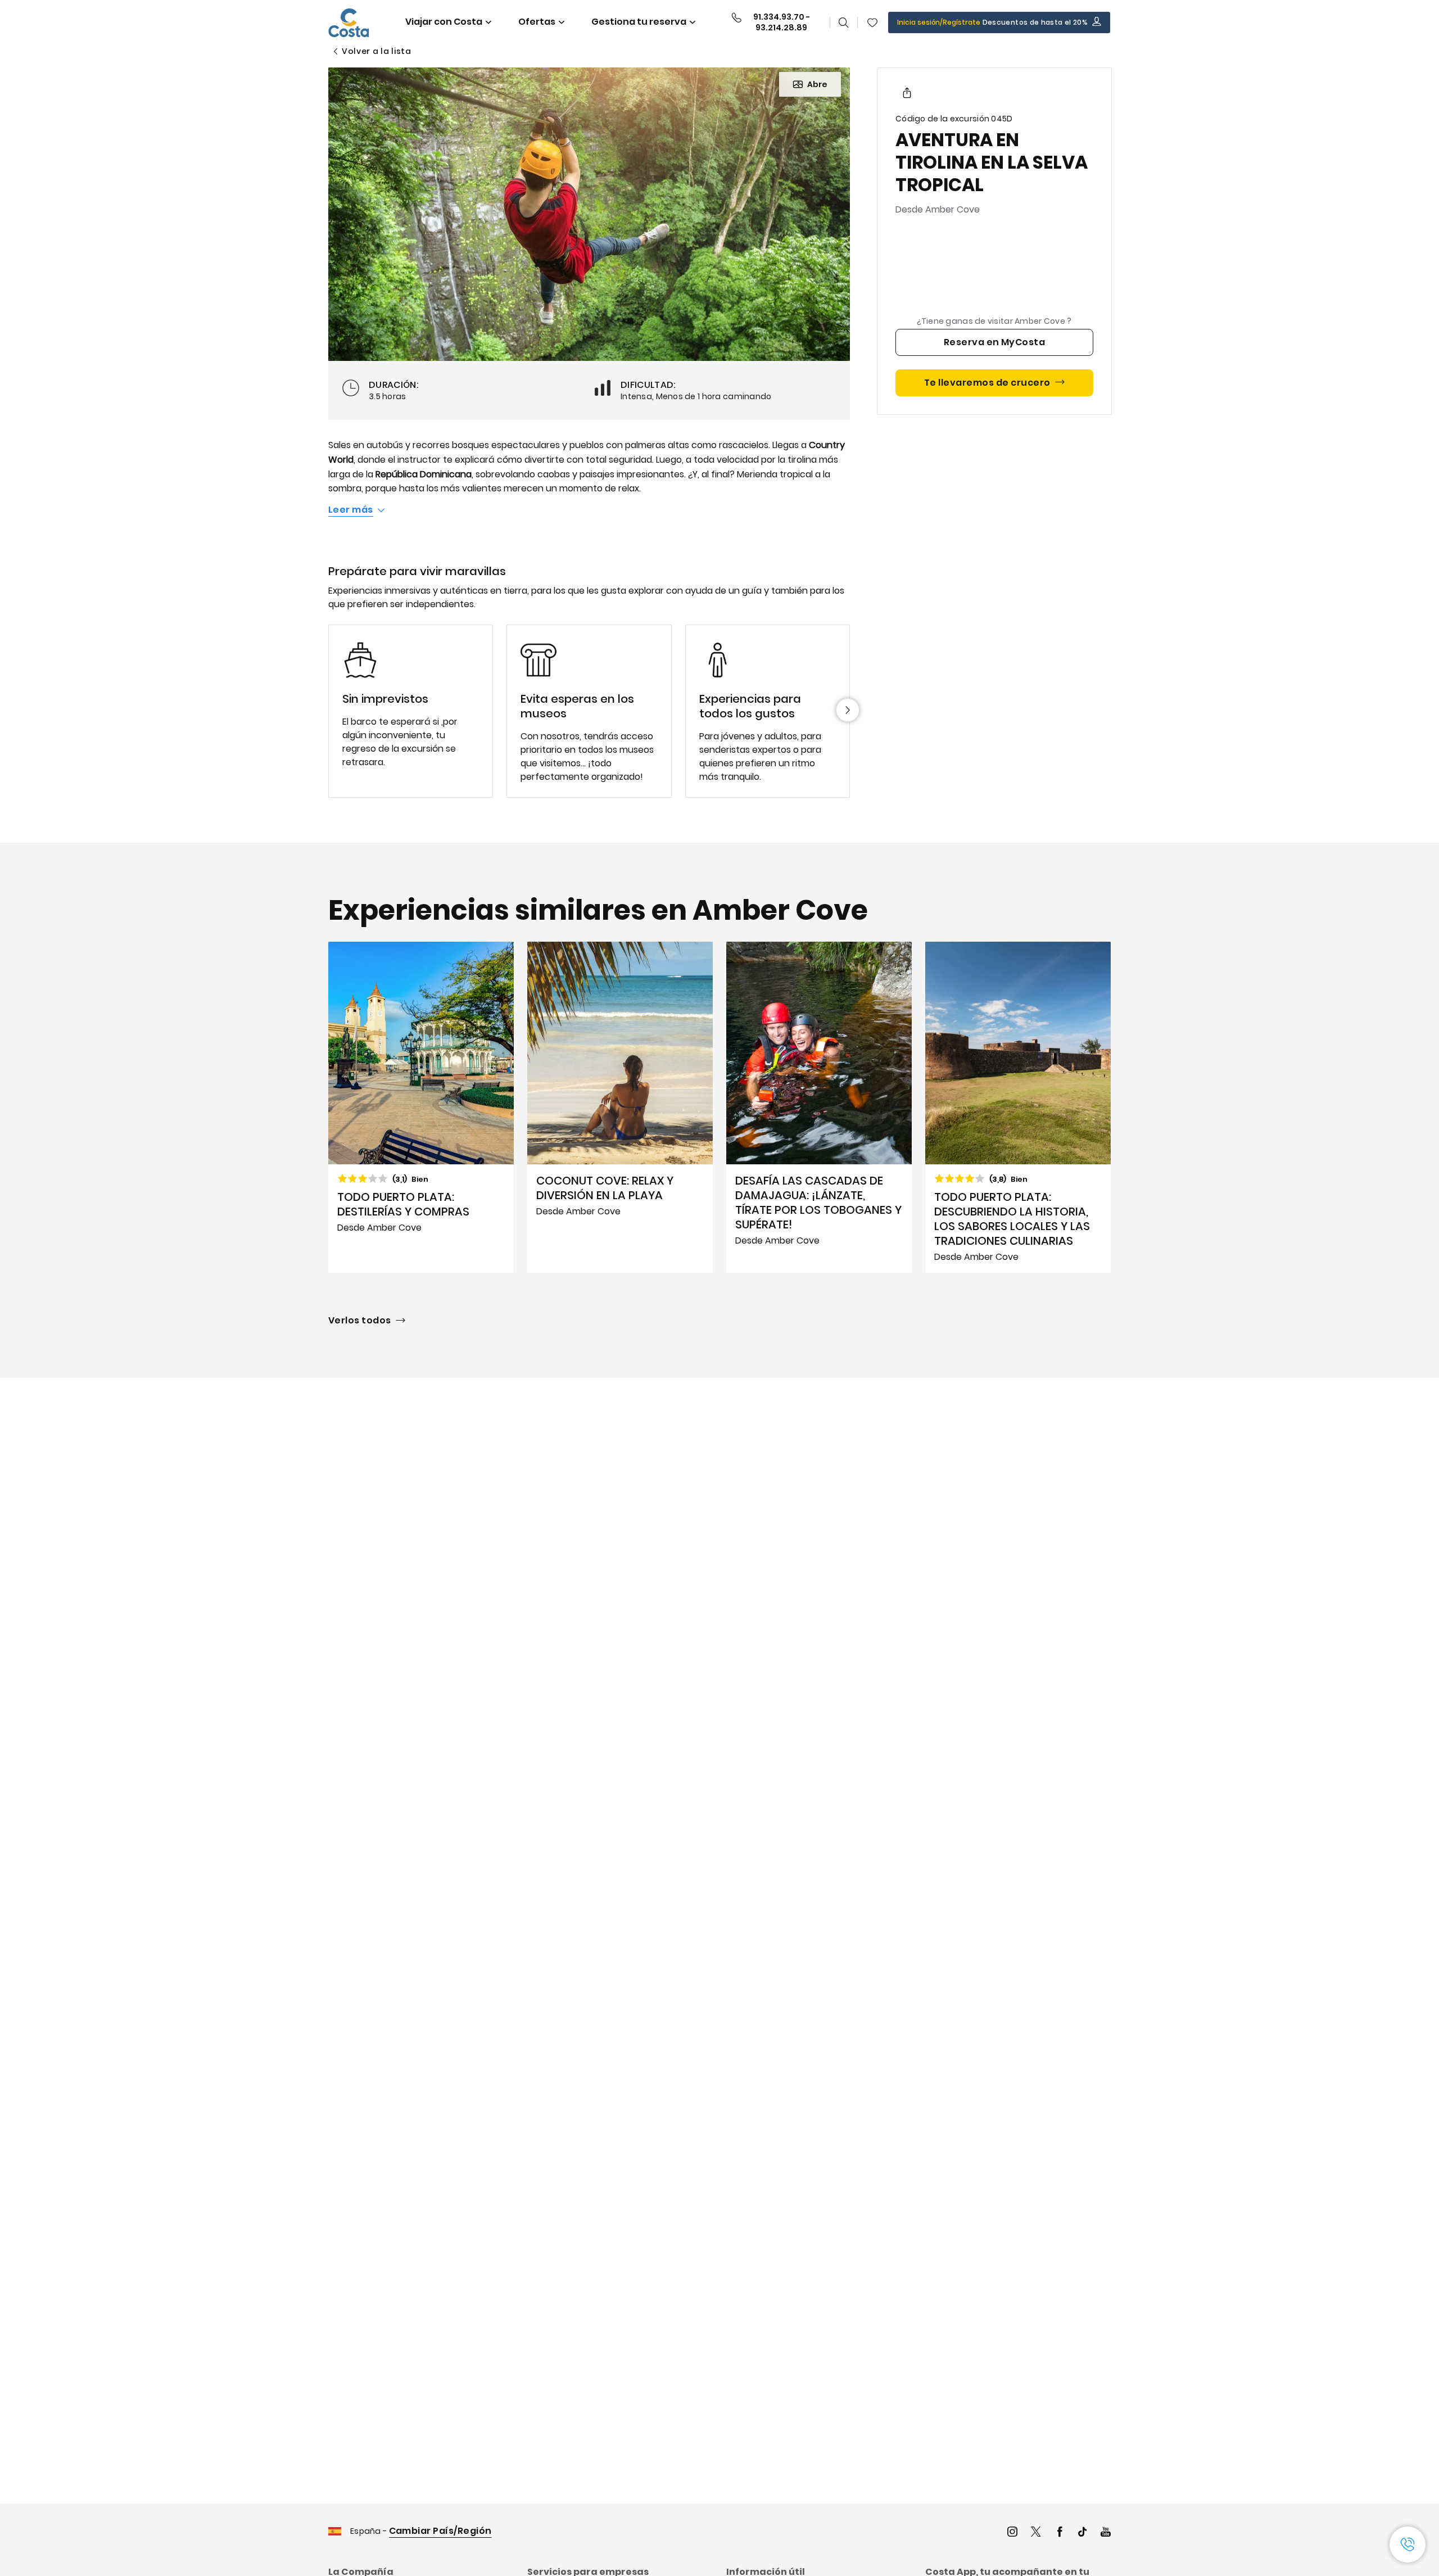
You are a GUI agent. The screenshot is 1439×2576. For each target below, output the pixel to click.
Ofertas (537, 22)
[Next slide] (848, 710)
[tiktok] (1083, 2533)
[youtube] (1106, 2533)
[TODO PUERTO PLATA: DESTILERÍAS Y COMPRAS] (421, 1108)
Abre (817, 84)
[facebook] (1060, 2533)
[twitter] (1036, 2533)
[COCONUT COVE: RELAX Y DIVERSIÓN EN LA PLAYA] (620, 1108)
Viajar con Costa (444, 22)
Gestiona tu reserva (639, 22)
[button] (872, 22)
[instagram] (1012, 2533)
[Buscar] (844, 22)
